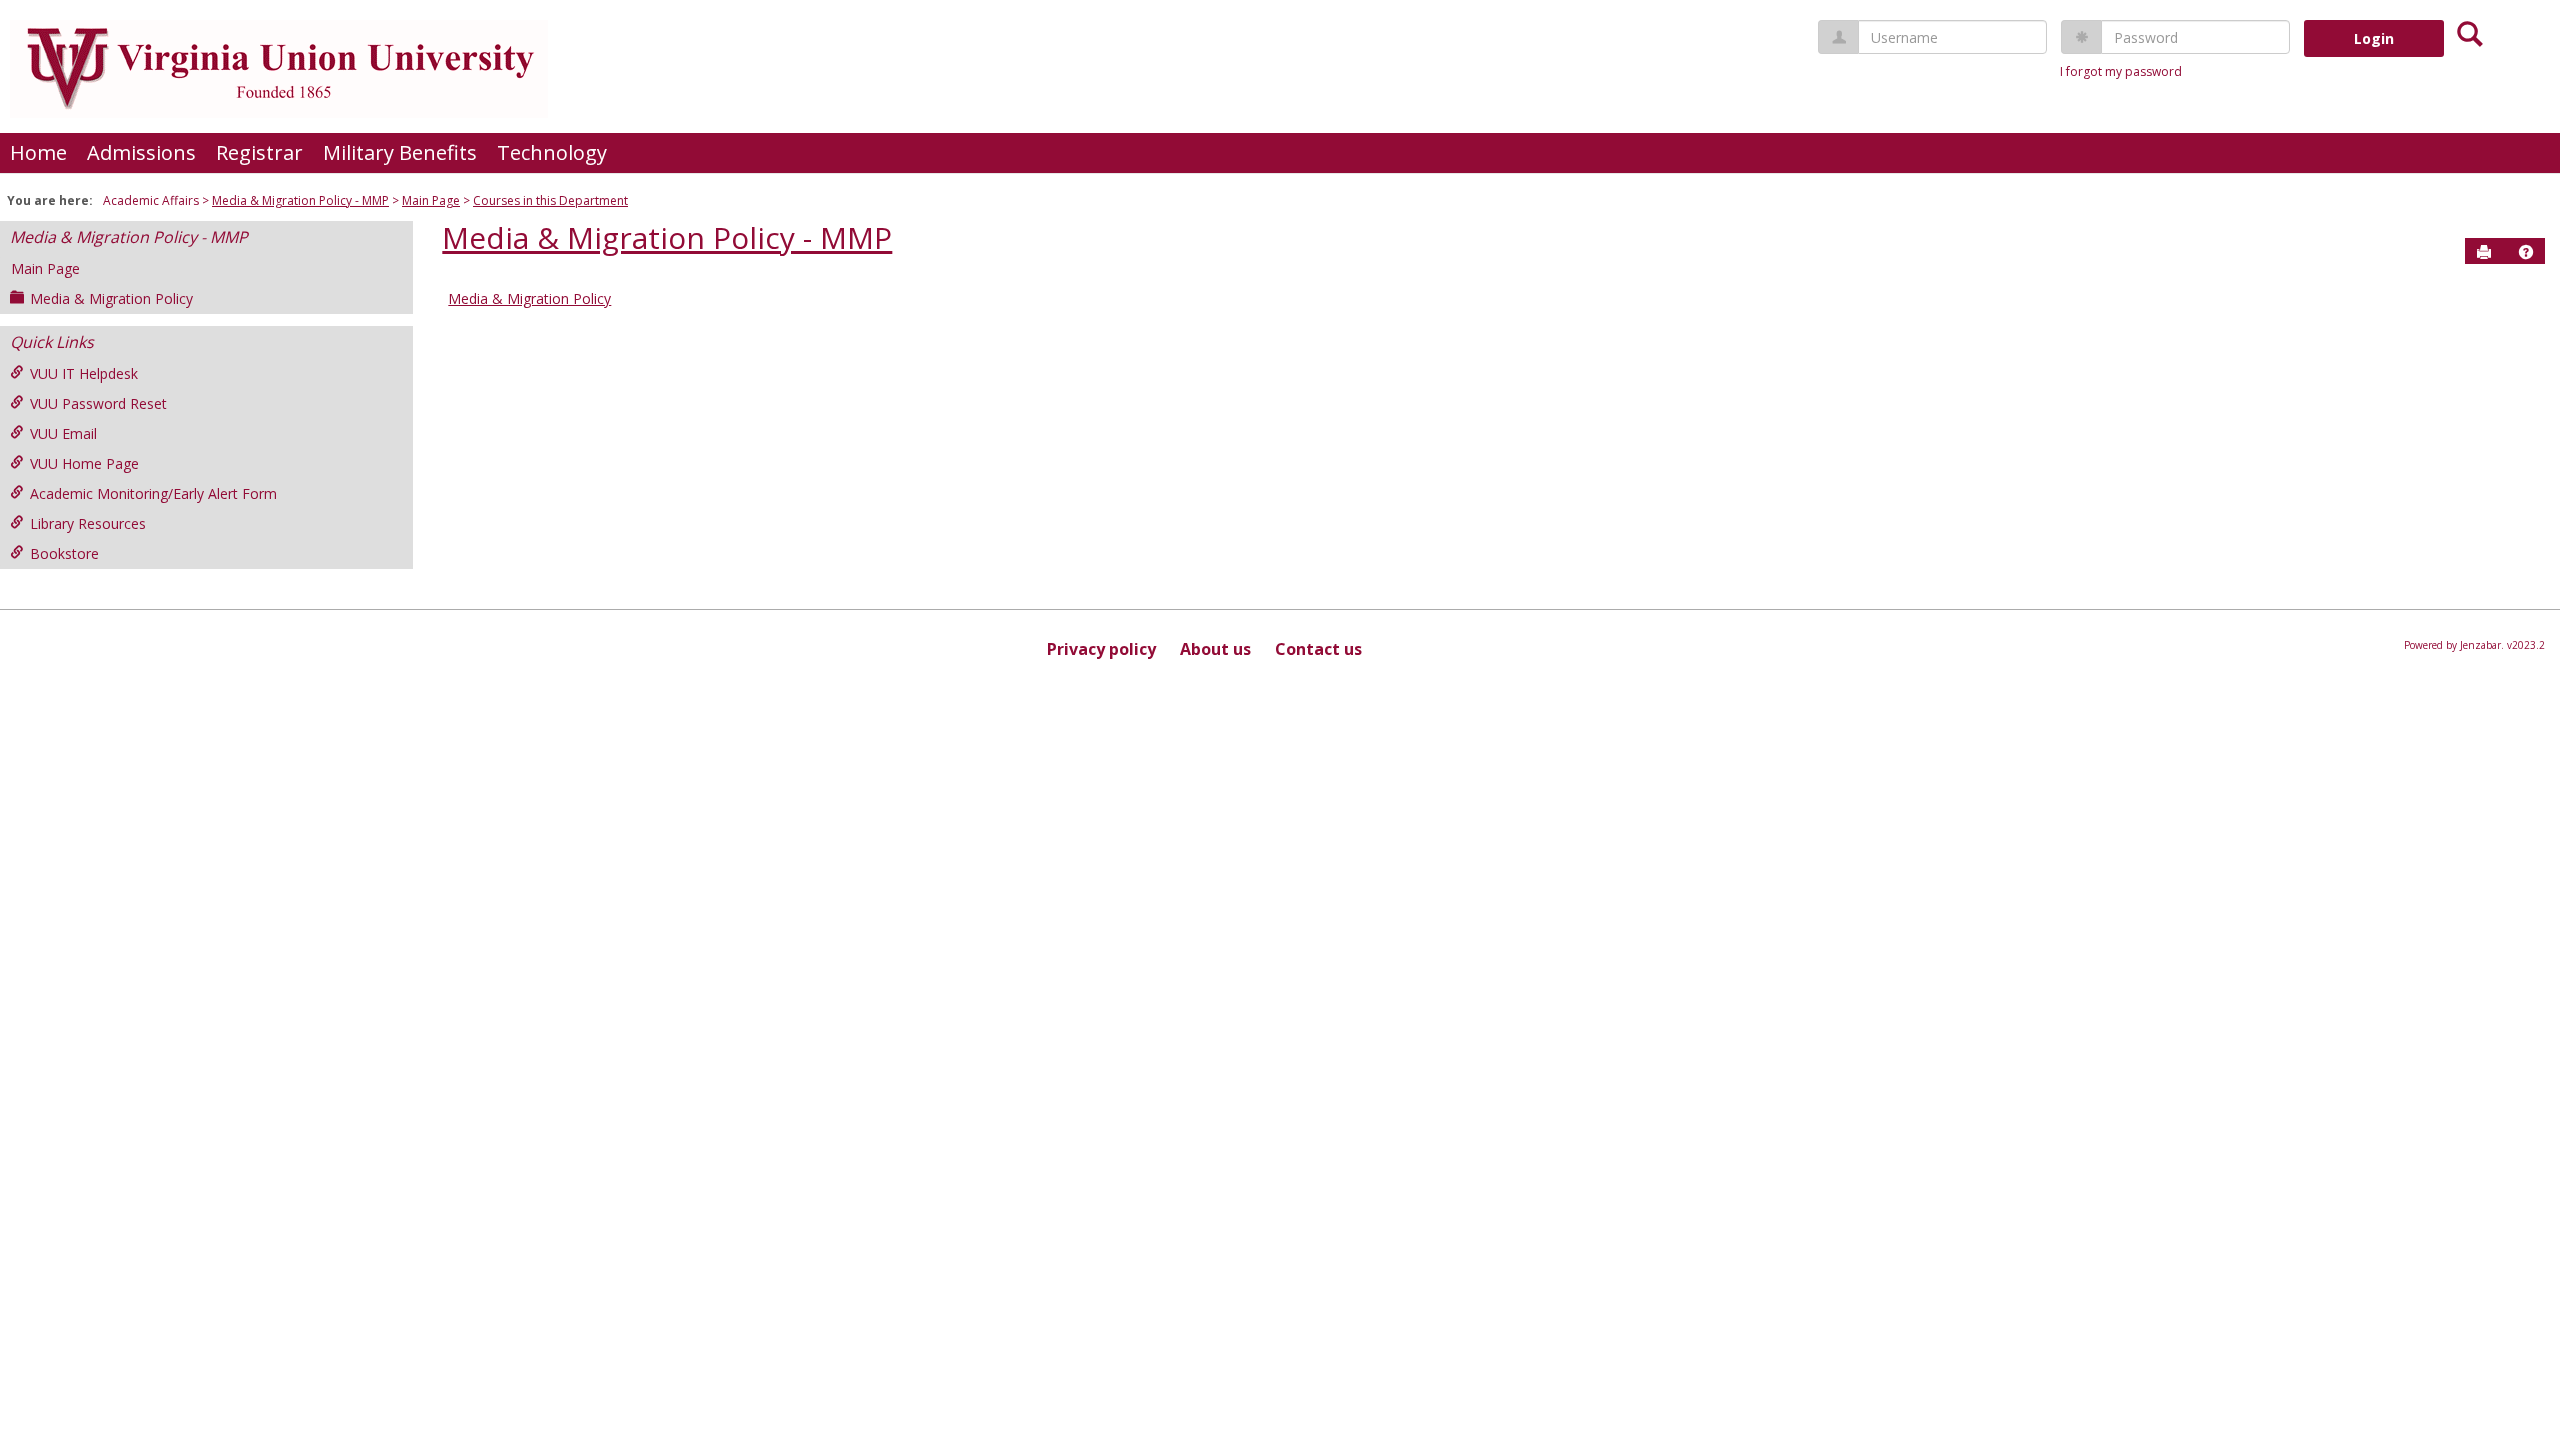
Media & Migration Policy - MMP (300, 200)
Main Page (431, 200)
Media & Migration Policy (111, 298)
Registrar (259, 152)
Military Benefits (400, 152)
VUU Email (63, 433)
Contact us (1318, 649)
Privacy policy (1101, 649)
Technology (552, 152)
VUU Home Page (84, 463)
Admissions (141, 152)
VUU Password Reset (98, 403)
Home (38, 152)
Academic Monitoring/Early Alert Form (153, 493)
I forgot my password (2121, 71)
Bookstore (64, 553)
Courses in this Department (550, 200)
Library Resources (88, 523)
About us (1215, 649)
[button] (2526, 252)
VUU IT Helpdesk (84, 373)
